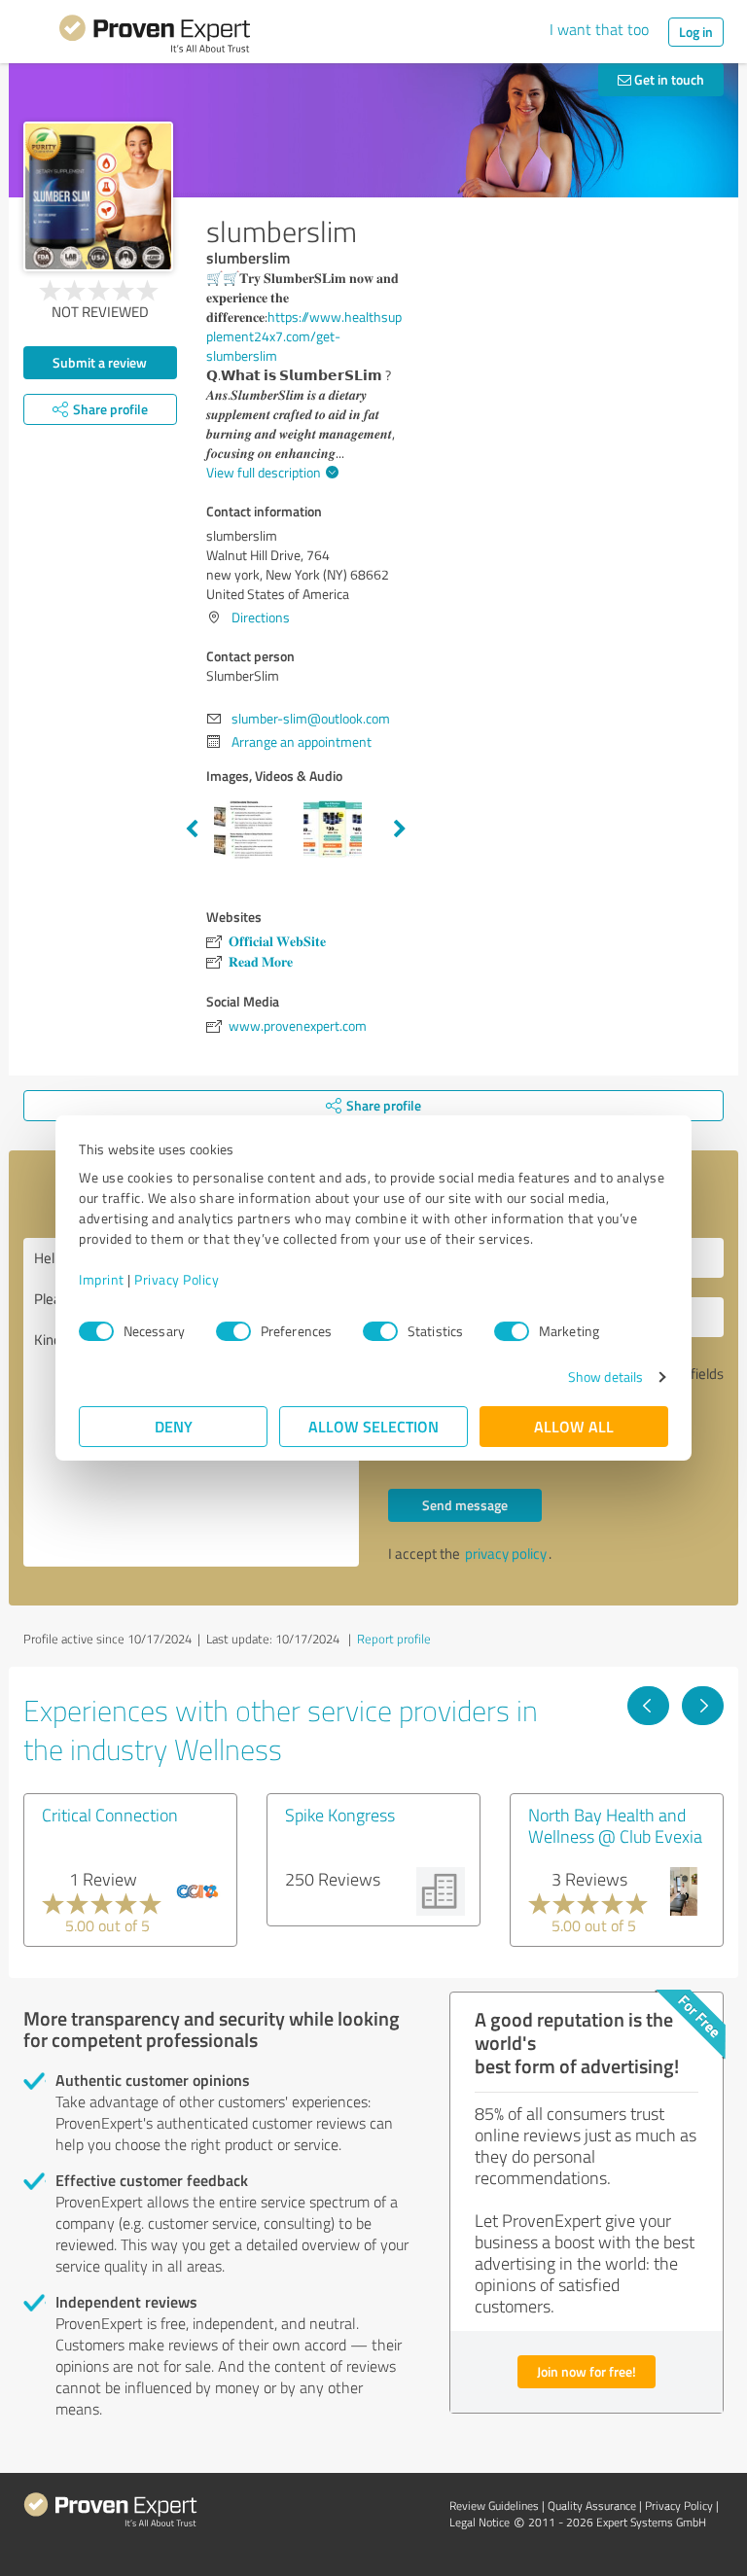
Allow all (574, 1426)
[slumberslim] (98, 196)
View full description (264, 472)
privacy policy (506, 1553)
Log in (696, 32)
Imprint (102, 1279)
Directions (261, 617)
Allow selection (373, 1426)
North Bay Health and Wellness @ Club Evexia (615, 1825)
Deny (174, 1426)
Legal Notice (480, 2522)
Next (400, 829)
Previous (192, 829)
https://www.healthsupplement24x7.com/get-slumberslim (304, 336)
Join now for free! (587, 2371)
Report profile (394, 1639)
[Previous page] (648, 1706)
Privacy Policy (177, 1279)
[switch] (233, 1331)
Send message (465, 1505)
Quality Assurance (592, 2505)
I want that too (599, 29)
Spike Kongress (340, 1815)
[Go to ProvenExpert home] (155, 37)
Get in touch (668, 79)
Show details (605, 1376)
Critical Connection (110, 1815)
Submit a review (100, 362)
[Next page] (703, 1706)
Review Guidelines (494, 2505)
